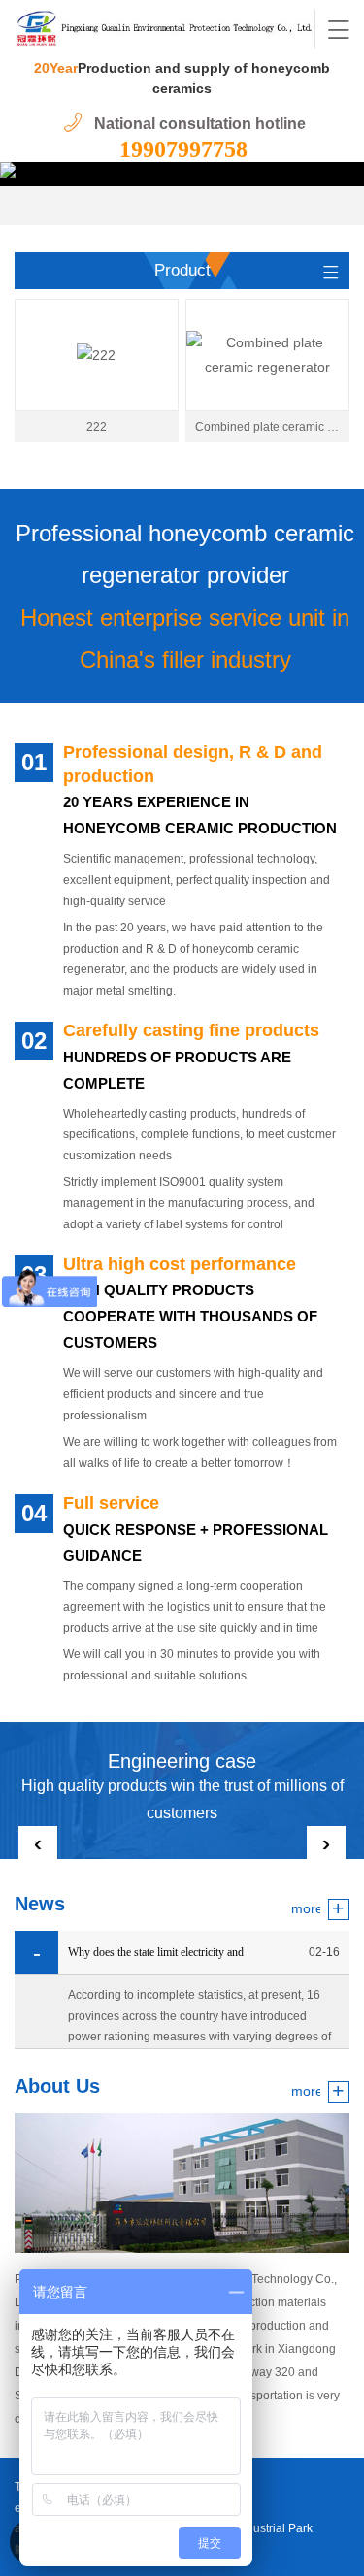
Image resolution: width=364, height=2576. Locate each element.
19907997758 (183, 149)
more (306, 1908)
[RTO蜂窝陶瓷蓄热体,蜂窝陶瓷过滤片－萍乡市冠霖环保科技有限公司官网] (165, 29)
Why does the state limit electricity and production (156, 1960)
